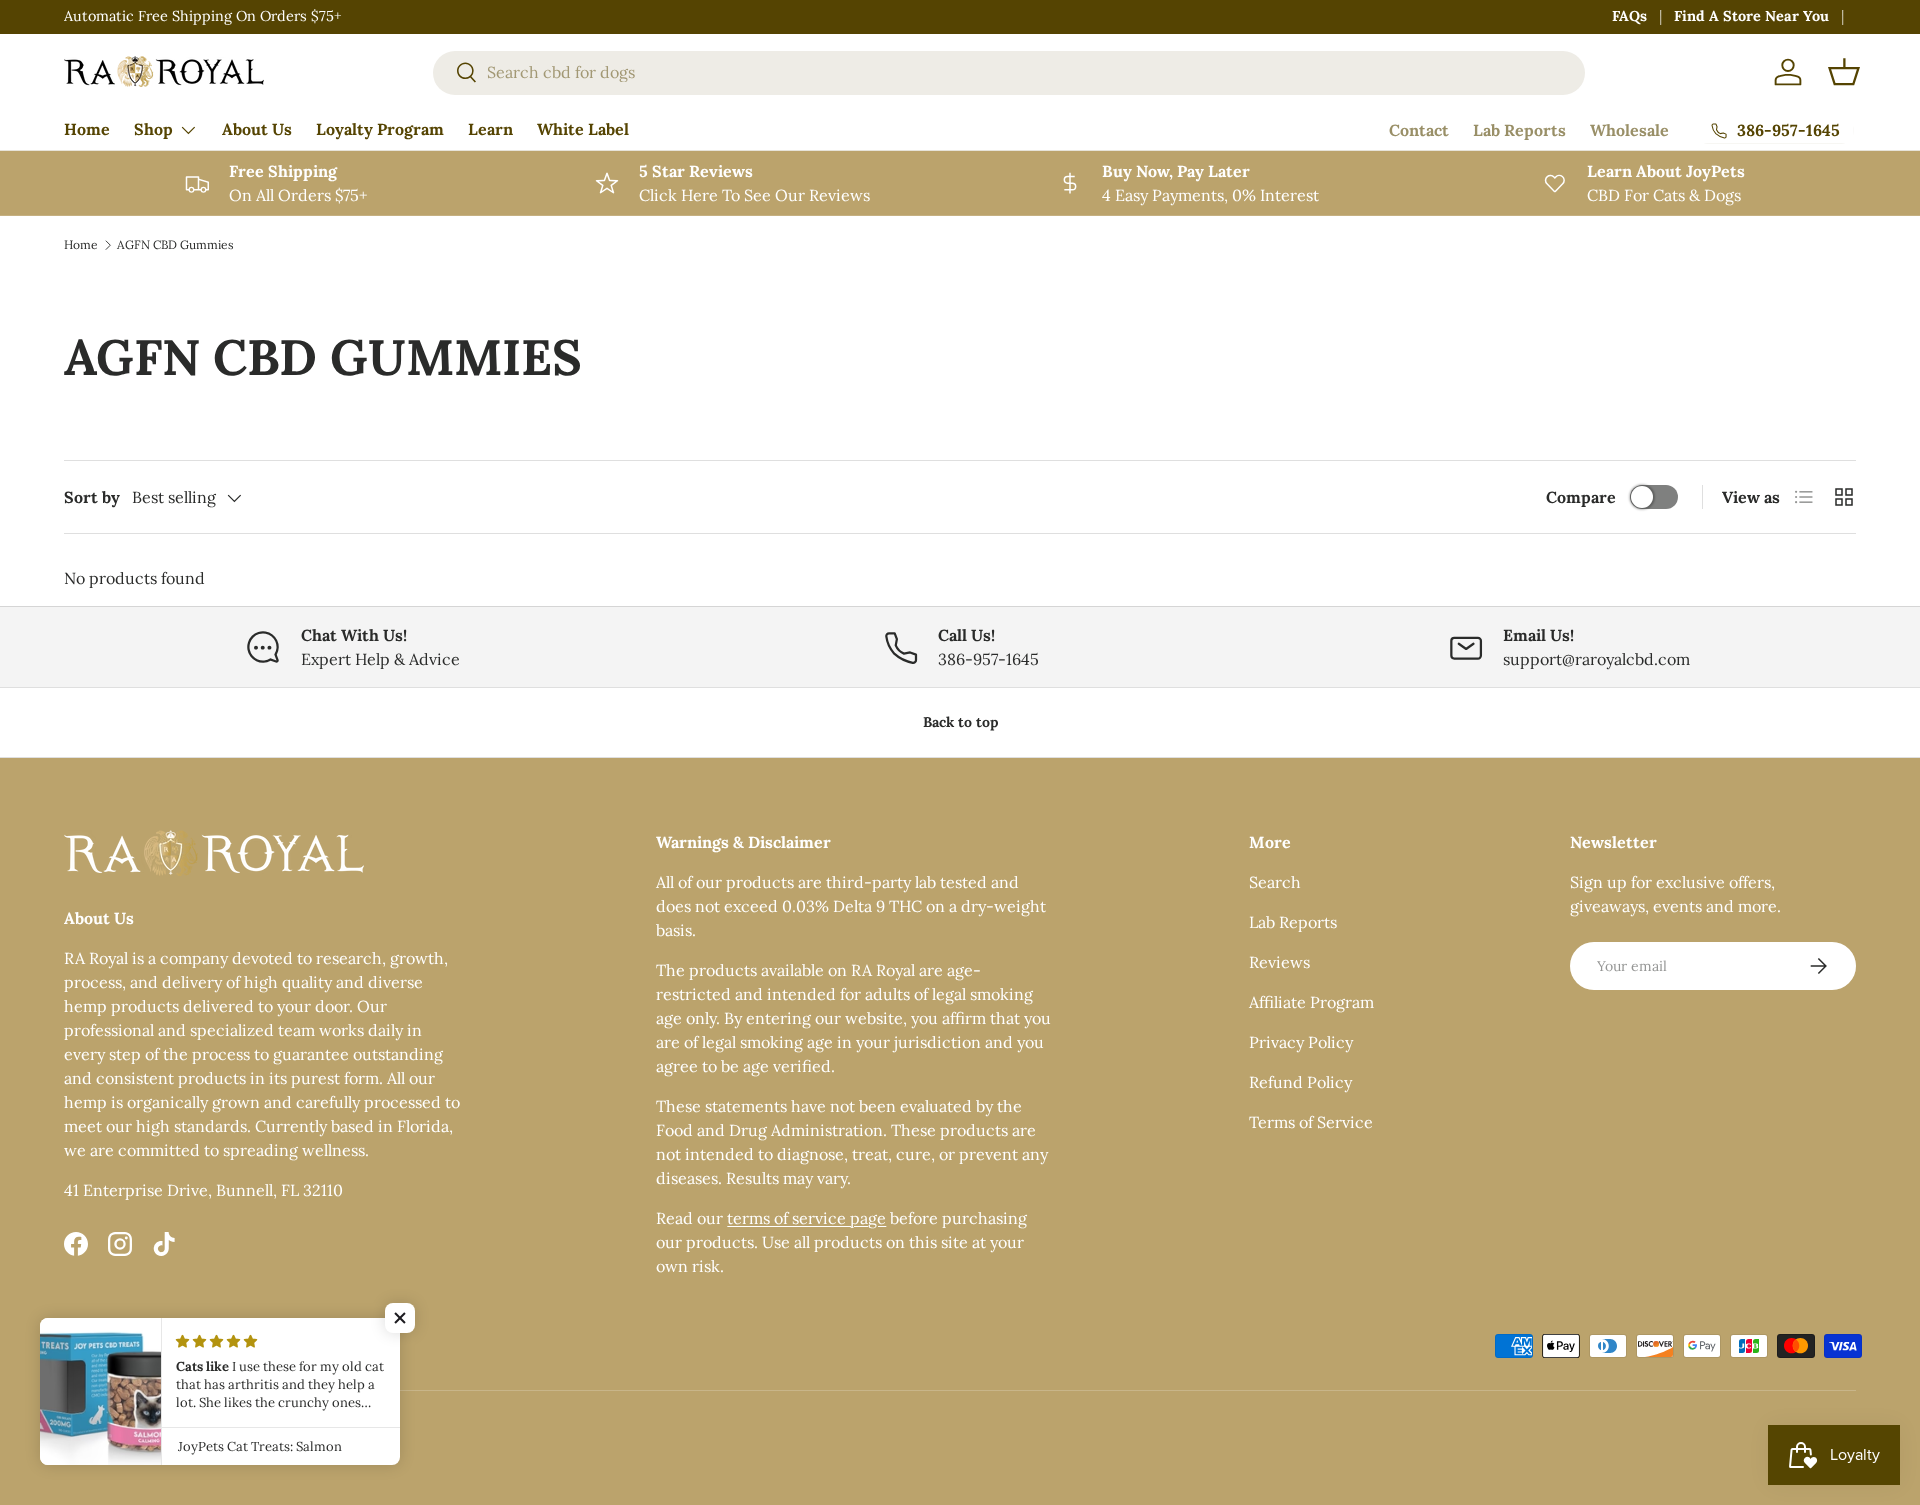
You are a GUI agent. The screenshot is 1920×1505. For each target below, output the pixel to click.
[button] (1844, 72)
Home (87, 129)
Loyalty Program (380, 129)
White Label (583, 129)
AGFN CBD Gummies (175, 244)
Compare (1581, 497)
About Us (257, 129)
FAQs (1629, 16)
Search (1275, 882)
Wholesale (1629, 130)
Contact (1419, 130)
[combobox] (1009, 72)
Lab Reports (1519, 130)
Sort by (92, 497)
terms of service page (806, 1218)
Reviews (1279, 962)
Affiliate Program (1311, 1002)
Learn (490, 129)
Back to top (960, 722)
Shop (153, 129)
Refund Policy (1300, 1082)
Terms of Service (1311, 1122)
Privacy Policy (1301, 1042)
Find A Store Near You (1751, 16)
